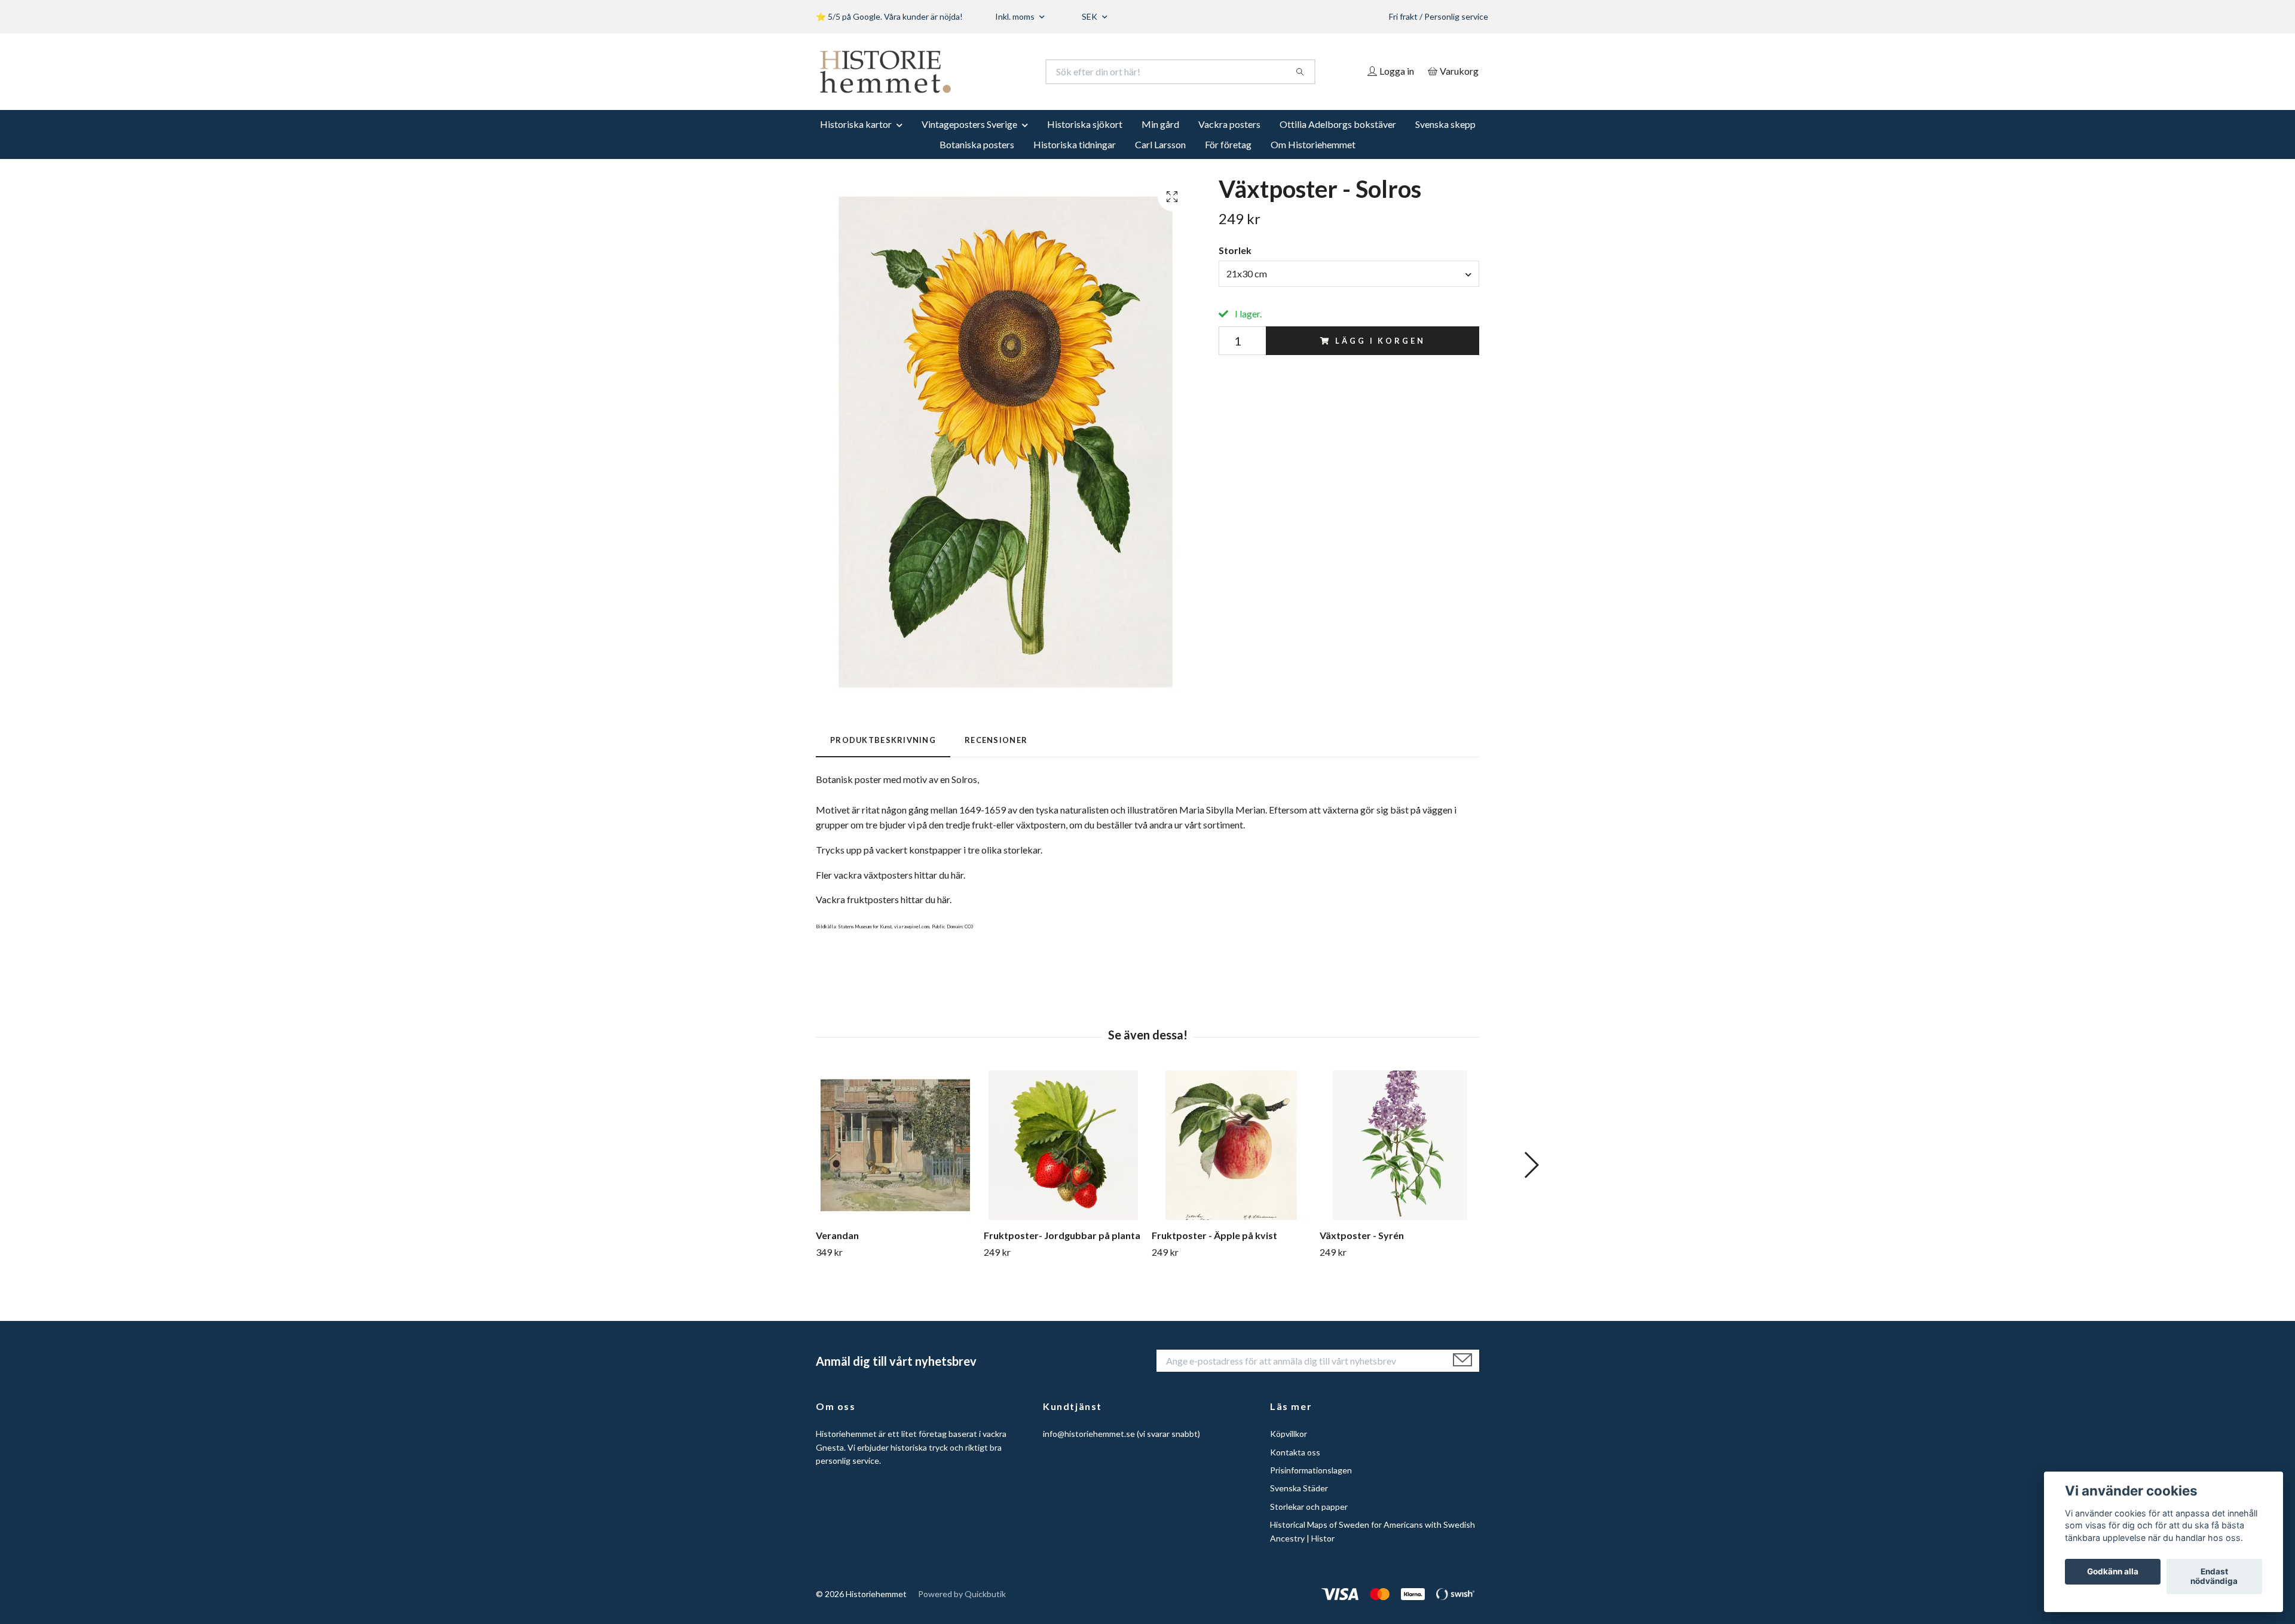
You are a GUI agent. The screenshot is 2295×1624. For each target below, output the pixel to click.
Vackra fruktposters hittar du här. (884, 899)
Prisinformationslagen (1311, 1470)
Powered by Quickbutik (962, 1594)
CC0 (969, 926)
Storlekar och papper (1309, 1507)
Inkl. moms (1016, 16)
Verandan (837, 1235)
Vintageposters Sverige (969, 124)
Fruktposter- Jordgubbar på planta (1062, 1235)
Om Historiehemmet (1313, 144)
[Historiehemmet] (982, 72)
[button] (1531, 1165)
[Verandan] (895, 1145)
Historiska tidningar (1075, 144)
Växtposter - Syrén (1362, 1235)
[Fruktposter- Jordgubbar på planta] (1063, 1145)
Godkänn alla (2113, 1572)
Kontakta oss (1295, 1452)
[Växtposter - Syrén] (1399, 1145)
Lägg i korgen (1380, 341)
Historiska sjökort (1085, 124)
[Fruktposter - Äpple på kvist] (1231, 1145)
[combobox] (1349, 274)
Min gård (1160, 124)
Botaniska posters (977, 144)
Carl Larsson (1160, 144)
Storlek (1235, 250)
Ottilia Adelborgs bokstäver (1338, 124)
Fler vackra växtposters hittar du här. (891, 875)
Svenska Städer (1299, 1488)
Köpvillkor (1289, 1434)
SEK (1090, 16)
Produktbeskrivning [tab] (883, 740)
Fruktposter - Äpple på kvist (1214, 1235)
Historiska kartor (856, 124)
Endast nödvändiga (2214, 1577)
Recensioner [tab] (996, 740)
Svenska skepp (1445, 124)
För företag (1228, 144)
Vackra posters (1229, 124)
